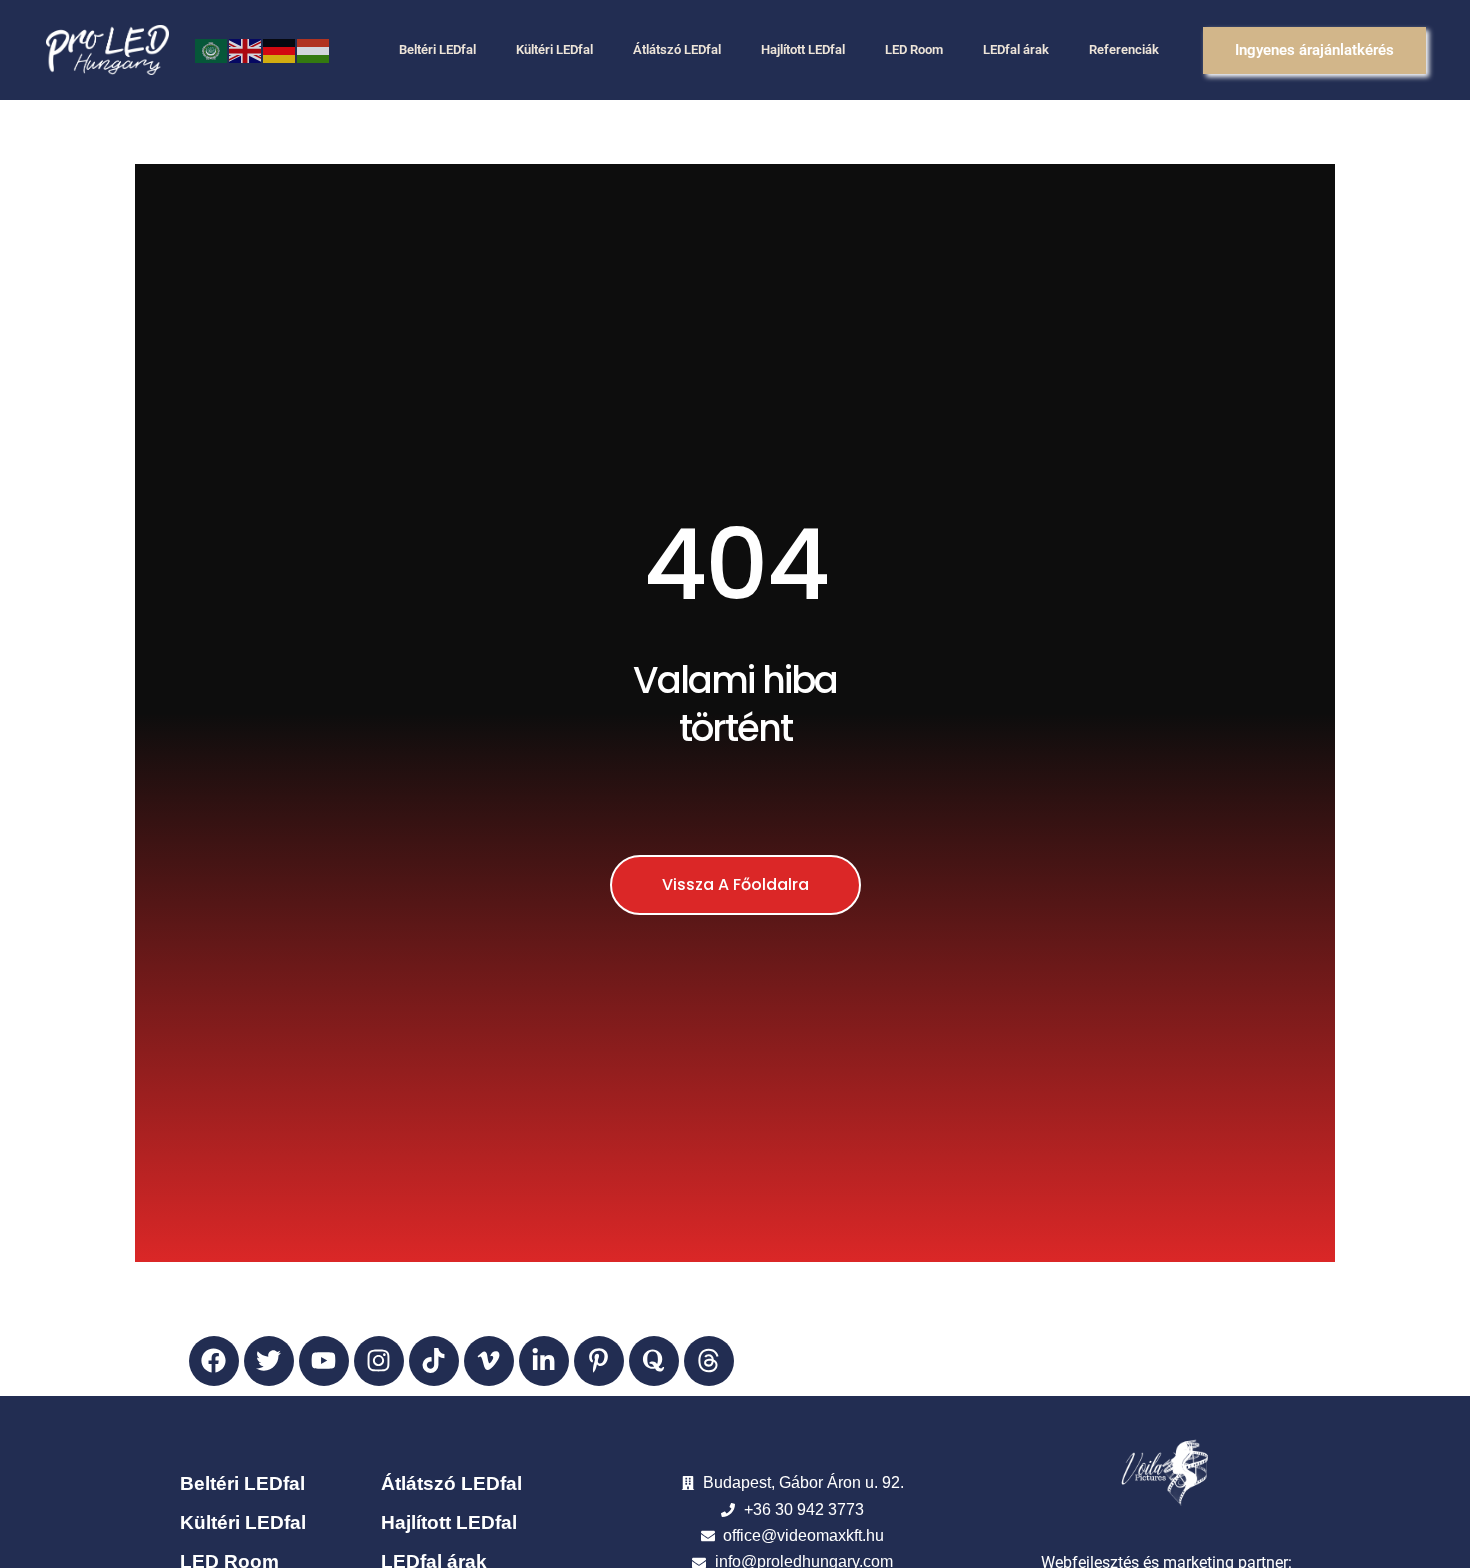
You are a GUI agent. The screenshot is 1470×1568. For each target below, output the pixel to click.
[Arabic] (212, 49)
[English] (246, 49)
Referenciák (1124, 49)
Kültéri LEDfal (554, 49)
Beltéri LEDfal (437, 49)
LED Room (914, 49)
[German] (280, 49)
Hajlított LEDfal (803, 49)
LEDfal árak (1016, 49)
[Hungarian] (314, 49)
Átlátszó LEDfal (677, 49)
